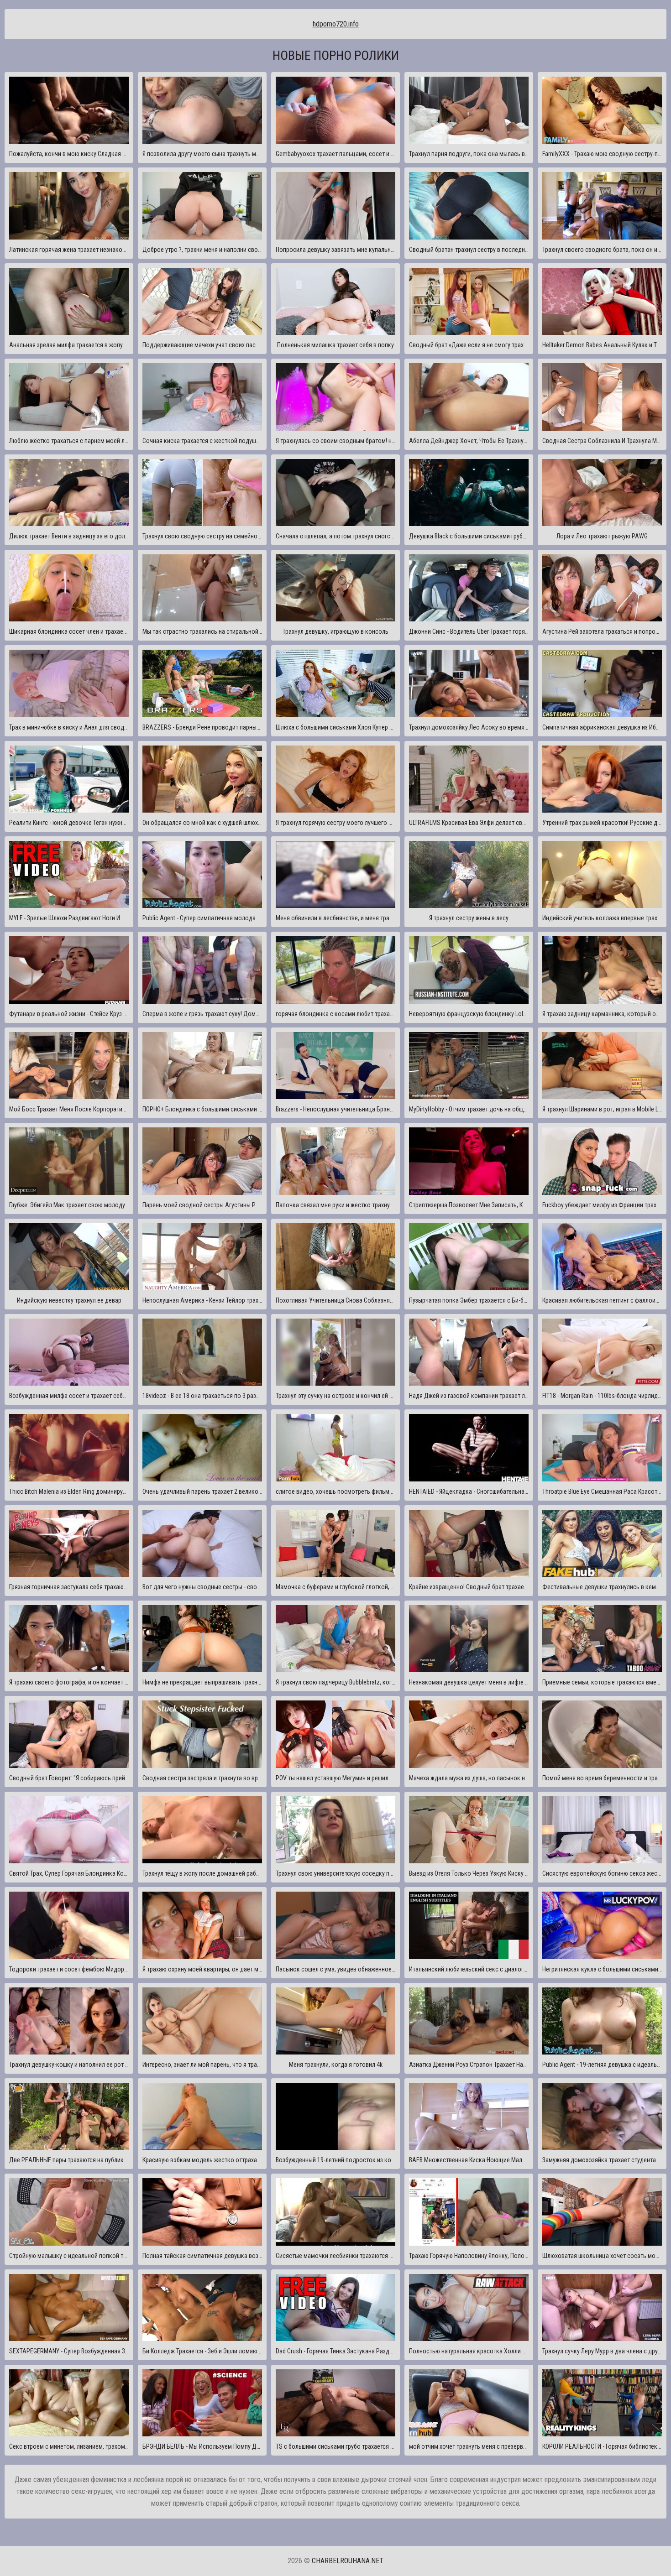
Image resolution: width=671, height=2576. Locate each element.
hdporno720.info (336, 24)
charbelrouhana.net (348, 2561)
